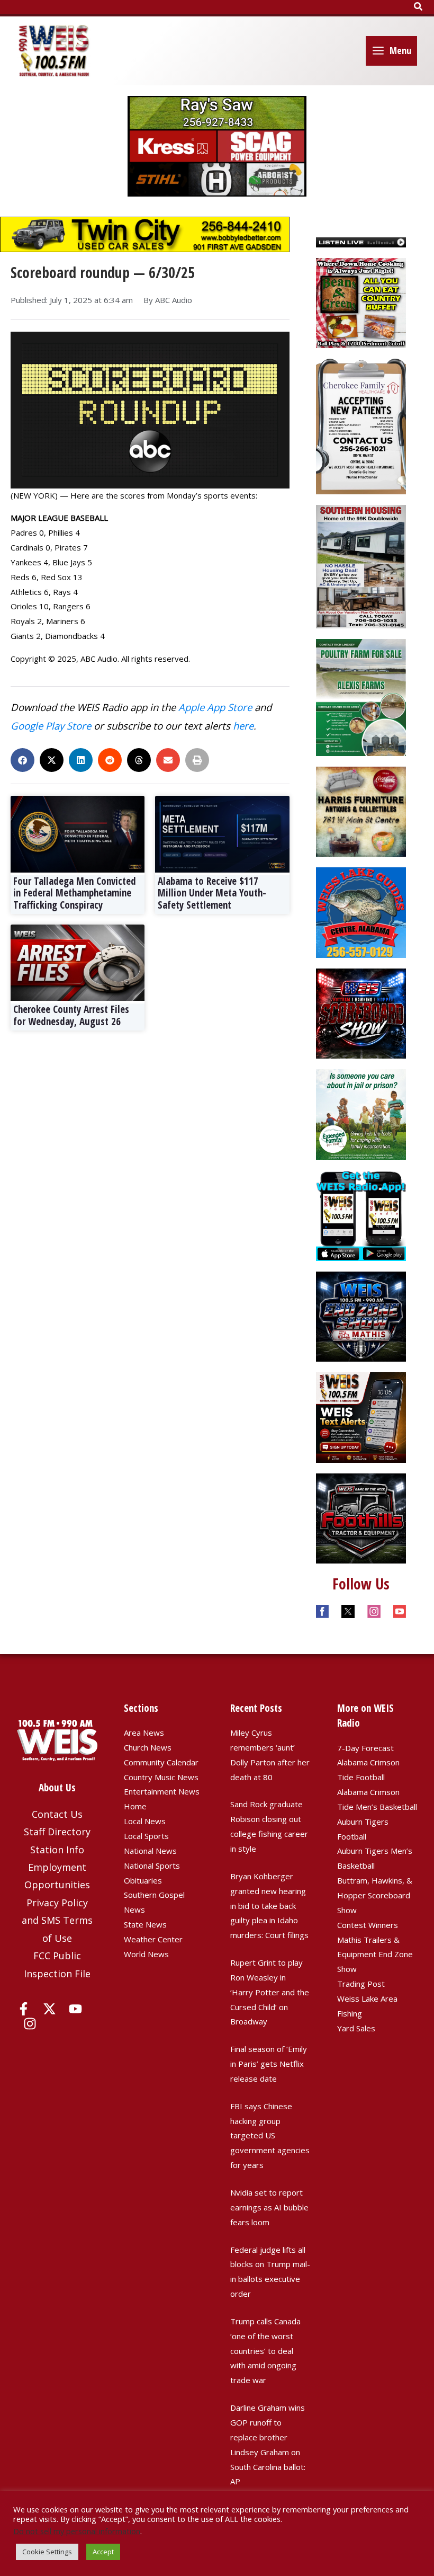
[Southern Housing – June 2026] (361, 565)
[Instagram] (30, 2024)
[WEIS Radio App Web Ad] (361, 1214)
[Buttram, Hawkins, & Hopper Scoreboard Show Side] (361, 1012)
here (243, 726)
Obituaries (143, 1880)
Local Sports (146, 1836)
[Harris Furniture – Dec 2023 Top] (361, 811)
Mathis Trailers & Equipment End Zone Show (375, 1955)
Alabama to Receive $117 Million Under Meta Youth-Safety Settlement (212, 893)
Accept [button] (103, 2552)
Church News (148, 1747)
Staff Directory (57, 1832)
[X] (49, 2009)
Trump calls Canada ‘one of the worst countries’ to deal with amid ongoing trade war (265, 2351)
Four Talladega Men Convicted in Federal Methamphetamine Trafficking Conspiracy (75, 893)
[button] (419, 7)
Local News (145, 1821)
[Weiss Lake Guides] (361, 911)
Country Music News (161, 1777)
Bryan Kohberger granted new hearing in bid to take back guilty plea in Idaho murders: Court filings (269, 1906)
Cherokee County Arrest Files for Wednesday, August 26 (71, 1015)
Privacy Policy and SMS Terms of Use (57, 1920)
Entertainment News (162, 1791)
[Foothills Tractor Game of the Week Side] (361, 1517)
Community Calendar (161, 1762)
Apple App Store (215, 707)
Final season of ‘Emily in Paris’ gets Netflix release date (269, 2064)
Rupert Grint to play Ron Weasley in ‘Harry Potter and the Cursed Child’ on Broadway (270, 1992)
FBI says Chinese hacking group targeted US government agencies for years (270, 2135)
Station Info (57, 1850)
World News (146, 1954)
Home (135, 1806)
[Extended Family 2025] (361, 1114)
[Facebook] (24, 2009)
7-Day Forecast (365, 1748)
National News (150, 1851)
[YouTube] (75, 2009)
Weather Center (153, 1939)
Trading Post (361, 1984)
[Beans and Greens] (361, 302)
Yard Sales (356, 2028)
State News (145, 1924)
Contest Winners (368, 1925)
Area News (144, 1733)
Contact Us (57, 1814)
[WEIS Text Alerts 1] (361, 1416)
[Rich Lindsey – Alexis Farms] (361, 696)
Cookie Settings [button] (47, 2552)
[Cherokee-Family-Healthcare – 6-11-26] (361, 425)
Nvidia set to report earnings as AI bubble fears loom (269, 2207)
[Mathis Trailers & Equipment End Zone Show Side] (361, 1316)
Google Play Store (51, 726)
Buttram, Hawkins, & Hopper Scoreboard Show (375, 1895)
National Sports (152, 1866)
